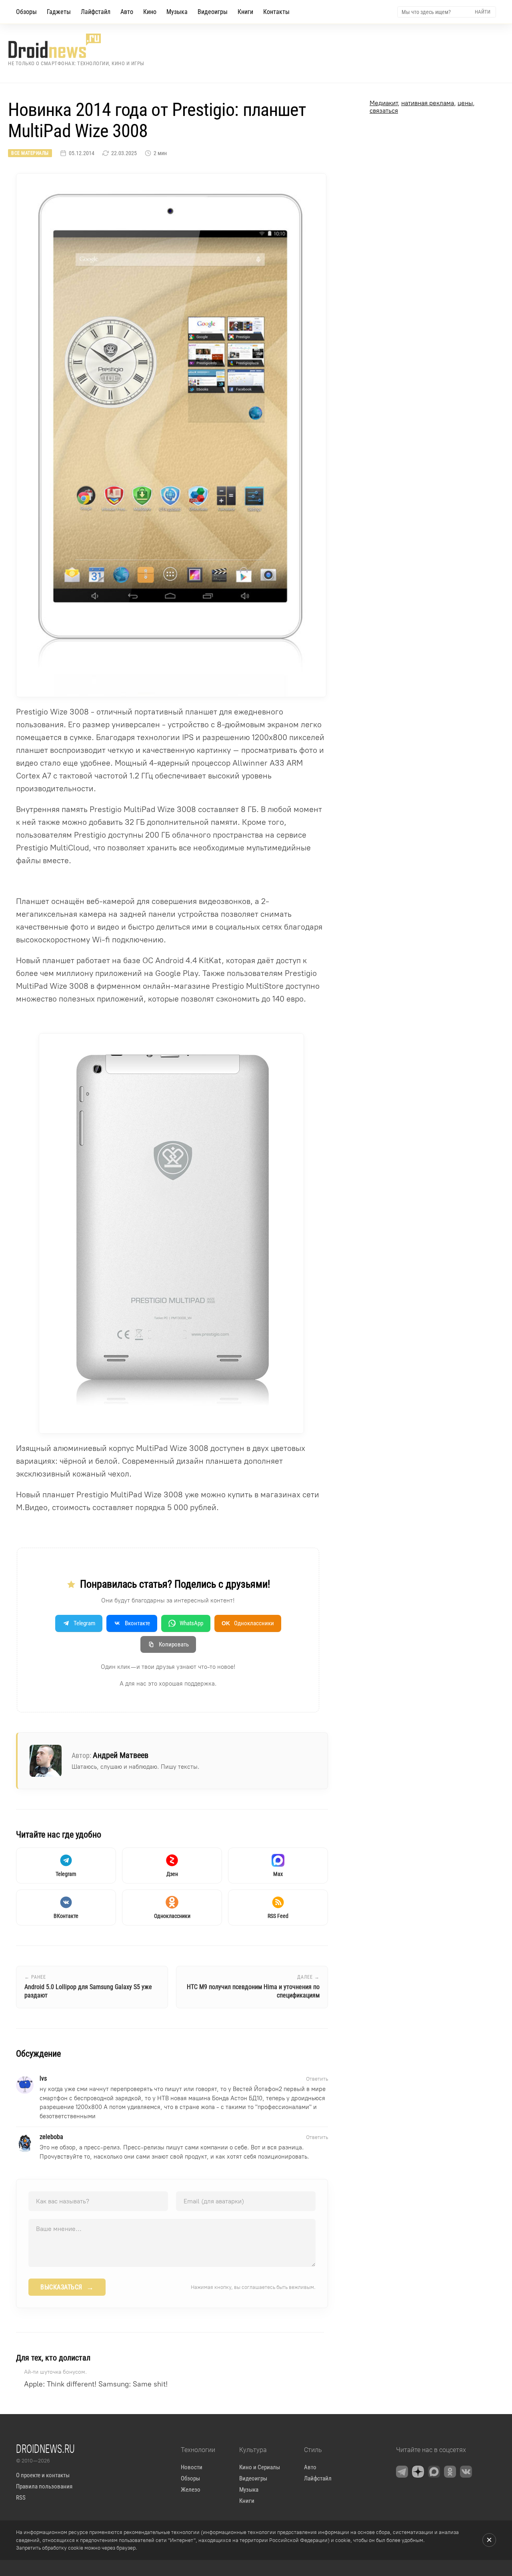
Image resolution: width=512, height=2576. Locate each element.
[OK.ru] (450, 2472)
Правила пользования (44, 2486)
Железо (191, 2490)
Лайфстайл (96, 12)
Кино (150, 12)
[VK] (466, 2472)
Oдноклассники (248, 1623)
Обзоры (26, 12)
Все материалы (30, 153)
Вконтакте (137, 1623)
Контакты (276, 12)
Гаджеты (59, 12)
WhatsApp (191, 1623)
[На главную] (76, 46)
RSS (21, 2498)
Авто (127, 12)
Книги (245, 12)
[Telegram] (402, 2472)
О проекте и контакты (43, 2475)
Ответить (317, 2079)
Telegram (84, 1623)
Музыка (177, 12)
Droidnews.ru (45, 2448)
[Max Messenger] (434, 2472)
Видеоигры (213, 12)
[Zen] (418, 2472)
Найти (483, 12)
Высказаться (67, 2287)
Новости (192, 2467)
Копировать (174, 1644)
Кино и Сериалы (260, 2467)
